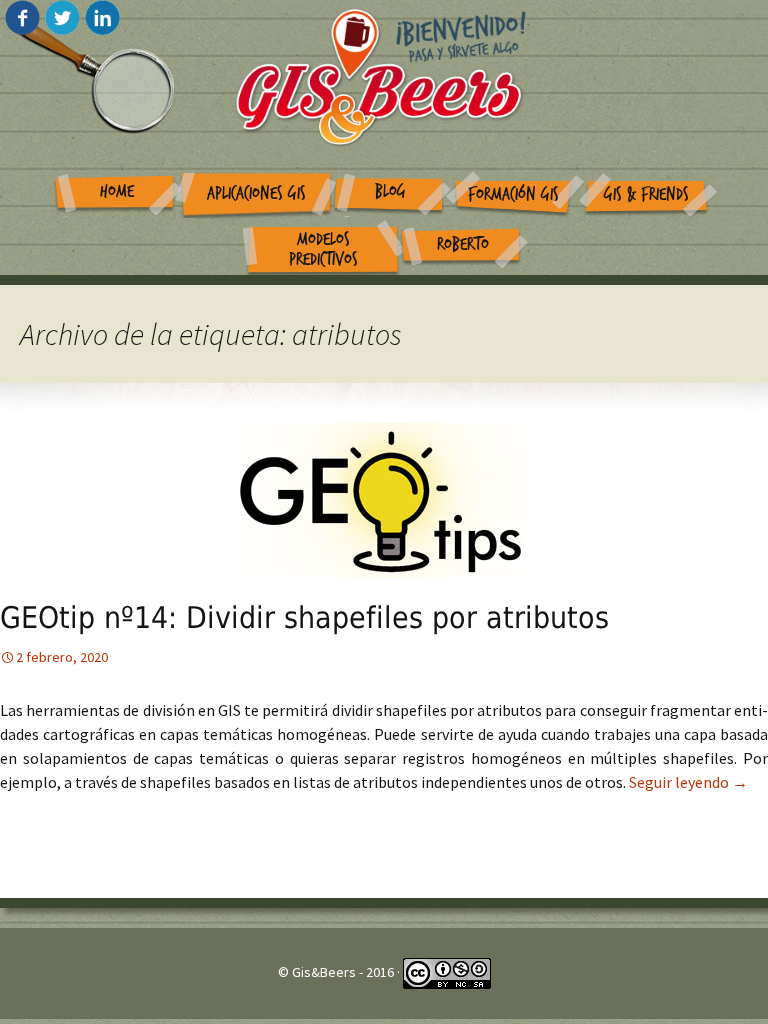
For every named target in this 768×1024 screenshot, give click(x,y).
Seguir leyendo (688, 782)
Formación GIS (513, 194)
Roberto (463, 244)
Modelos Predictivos (323, 250)
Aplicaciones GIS (256, 193)
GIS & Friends (646, 194)
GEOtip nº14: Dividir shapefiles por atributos (304, 617)
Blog (390, 191)
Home (117, 191)
